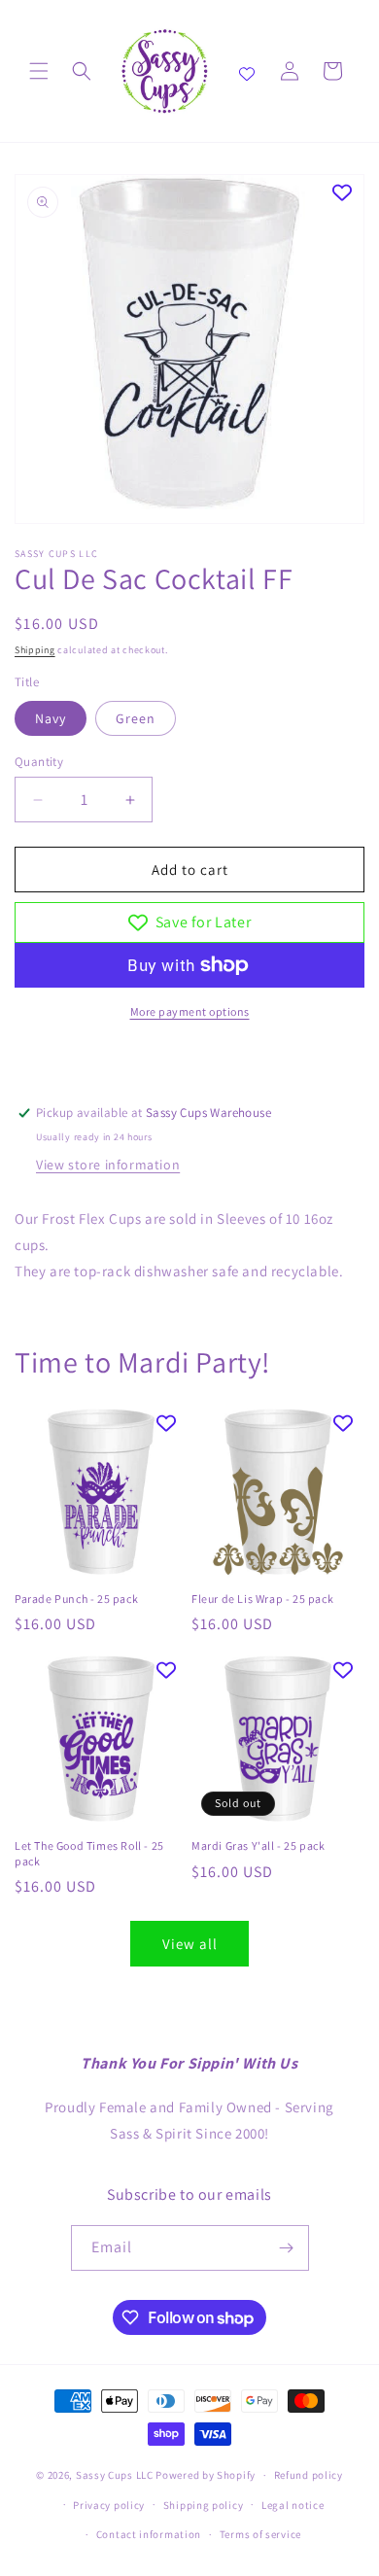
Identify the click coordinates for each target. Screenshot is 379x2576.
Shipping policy (204, 2505)
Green (136, 718)
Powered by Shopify (206, 2475)
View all (190, 1944)
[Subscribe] (287, 2248)
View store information (108, 1165)
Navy (51, 718)
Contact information (149, 2534)
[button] (39, 71)
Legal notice (293, 2505)
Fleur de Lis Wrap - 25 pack (262, 1599)
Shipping (35, 650)
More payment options (190, 1011)
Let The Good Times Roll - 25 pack (89, 1853)
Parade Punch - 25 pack (76, 1599)
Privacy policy (109, 2505)
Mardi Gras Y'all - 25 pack (258, 1845)
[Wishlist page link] (247, 71)
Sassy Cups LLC (115, 2475)
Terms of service (260, 2534)
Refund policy (309, 2475)
